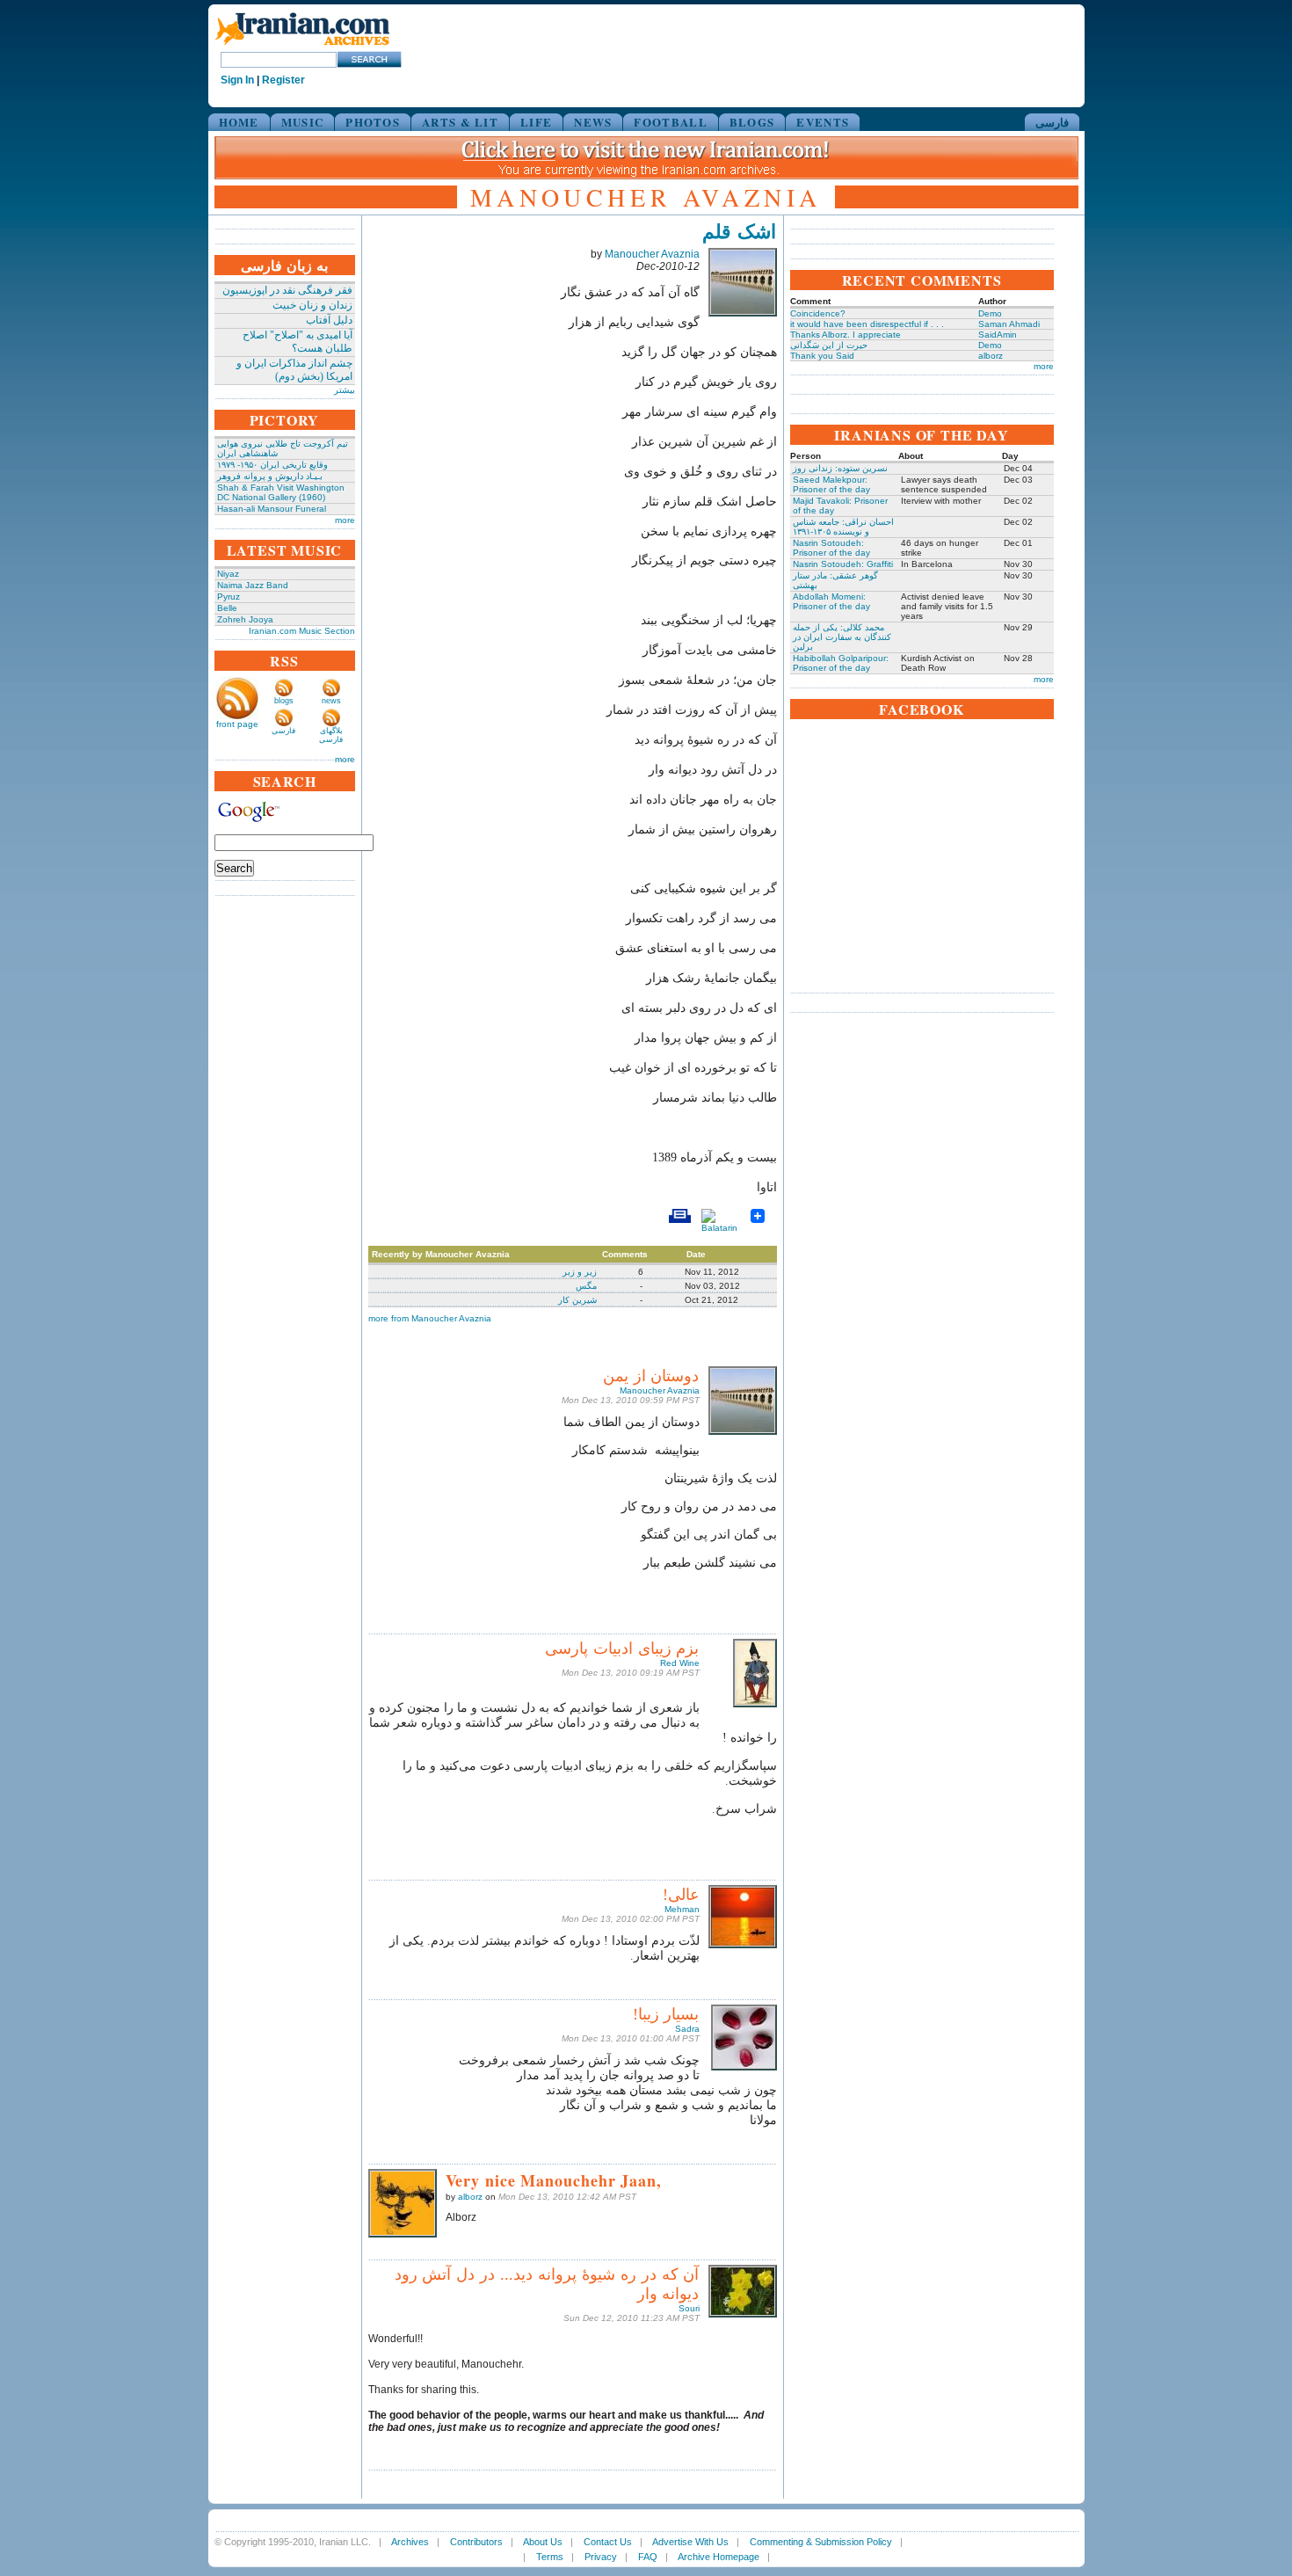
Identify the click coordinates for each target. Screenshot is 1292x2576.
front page (237, 724)
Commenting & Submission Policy (821, 2542)
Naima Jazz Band (253, 585)
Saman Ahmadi (1009, 324)
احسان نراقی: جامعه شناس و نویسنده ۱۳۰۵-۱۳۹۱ (843, 527)
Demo (990, 313)
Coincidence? (818, 313)
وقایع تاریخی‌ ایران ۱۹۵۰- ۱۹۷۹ (272, 465)
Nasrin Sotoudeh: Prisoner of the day (831, 548)
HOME (239, 122)
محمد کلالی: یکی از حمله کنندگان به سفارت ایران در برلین (842, 637)
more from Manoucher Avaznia (430, 1318)
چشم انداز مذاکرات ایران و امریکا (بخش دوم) (294, 370)
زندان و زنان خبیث (312, 305)
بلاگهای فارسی (331, 735)
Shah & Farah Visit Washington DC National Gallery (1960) (281, 492)
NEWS (593, 122)
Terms (550, 2557)
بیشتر (345, 390)
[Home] (302, 46)
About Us (543, 2542)
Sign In (237, 80)
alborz (470, 2197)
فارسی (1052, 122)
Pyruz (229, 597)
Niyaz (228, 574)
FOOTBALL (670, 122)
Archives (410, 2542)
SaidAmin (998, 335)
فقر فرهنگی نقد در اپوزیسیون (287, 290)
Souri (689, 2308)
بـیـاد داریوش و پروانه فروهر (270, 476)
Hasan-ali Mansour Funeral (272, 509)
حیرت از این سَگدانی (829, 345)
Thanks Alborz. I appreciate (846, 335)
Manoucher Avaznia (652, 254)
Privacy (601, 2557)
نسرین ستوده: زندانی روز (840, 468)
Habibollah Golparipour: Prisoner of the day (841, 663)
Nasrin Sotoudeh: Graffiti (843, 564)
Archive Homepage (719, 2557)
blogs (284, 701)
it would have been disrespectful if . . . (867, 324)
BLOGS (752, 122)
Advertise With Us (690, 2542)
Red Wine (680, 1663)
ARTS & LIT (460, 122)
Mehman (682, 1909)
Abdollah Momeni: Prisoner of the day (831, 601)
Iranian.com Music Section (302, 631)
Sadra (687, 2029)
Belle (227, 608)
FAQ (648, 2557)
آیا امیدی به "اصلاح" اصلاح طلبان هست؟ (298, 342)
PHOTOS (373, 122)
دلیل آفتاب (329, 320)
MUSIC (303, 122)
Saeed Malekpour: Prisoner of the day (831, 484)
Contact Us (608, 2542)
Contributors (476, 2542)
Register (283, 80)
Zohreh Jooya (245, 619)
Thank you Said (822, 356)
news (331, 701)
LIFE (536, 122)
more (345, 520)
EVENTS (823, 122)
